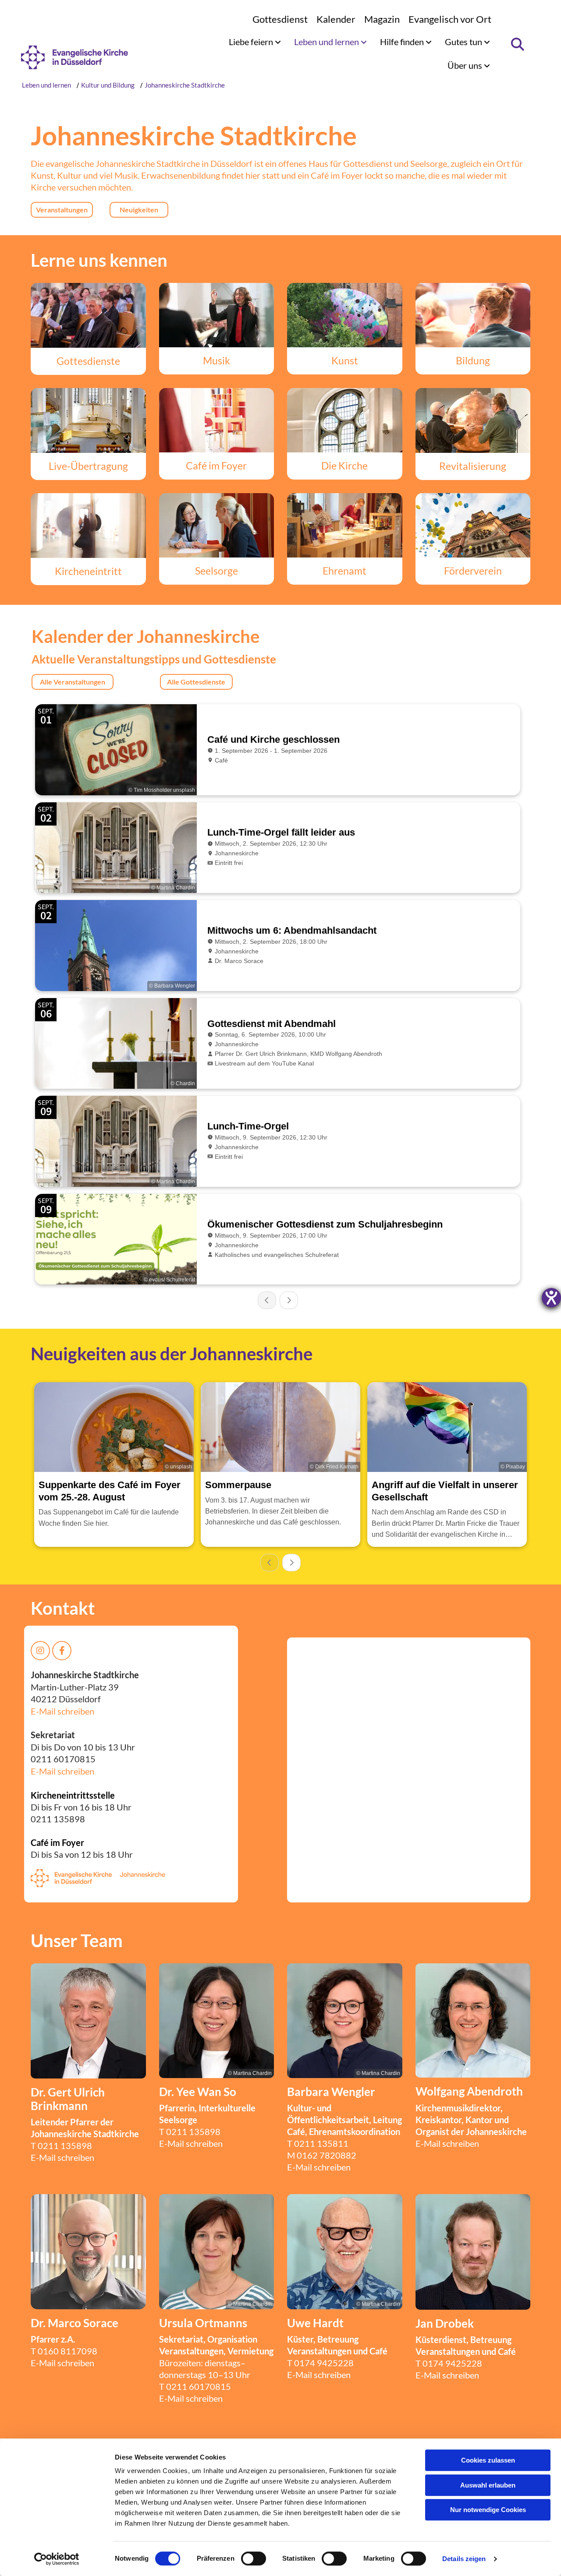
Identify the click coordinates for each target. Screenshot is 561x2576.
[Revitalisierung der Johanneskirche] (473, 420)
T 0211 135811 (318, 2143)
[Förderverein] (473, 526)
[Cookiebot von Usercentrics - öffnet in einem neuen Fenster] (57, 2559)
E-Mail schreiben (62, 1711)
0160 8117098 (67, 2351)
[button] (62, 210)
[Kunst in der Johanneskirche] (345, 315)
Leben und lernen (327, 42)
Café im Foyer (57, 1842)
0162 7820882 (327, 2155)
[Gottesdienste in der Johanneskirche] (88, 315)
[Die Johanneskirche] (345, 420)
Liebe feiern (252, 42)
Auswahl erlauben (488, 2485)
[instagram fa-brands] (40, 1651)
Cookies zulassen (488, 2460)
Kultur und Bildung (108, 85)
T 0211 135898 (190, 2131)
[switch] (254, 2558)
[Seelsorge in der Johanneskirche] (217, 526)
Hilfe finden (403, 42)
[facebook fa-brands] (62, 1651)
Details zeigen (464, 2559)
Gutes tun (464, 42)
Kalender (336, 19)
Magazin (382, 19)
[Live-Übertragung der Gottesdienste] (88, 420)
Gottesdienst (280, 19)
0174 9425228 (324, 2363)
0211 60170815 (199, 2386)
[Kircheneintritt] (88, 526)
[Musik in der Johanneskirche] (217, 315)
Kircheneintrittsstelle (73, 1795)
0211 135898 (65, 2145)
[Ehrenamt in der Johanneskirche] (345, 526)
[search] (517, 44)
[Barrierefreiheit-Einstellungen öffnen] (551, 1298)
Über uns (466, 65)
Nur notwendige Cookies (488, 2510)
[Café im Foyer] (217, 420)
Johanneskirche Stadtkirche (185, 85)
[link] (255, 42)
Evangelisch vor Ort (450, 19)
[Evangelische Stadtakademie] (473, 315)
